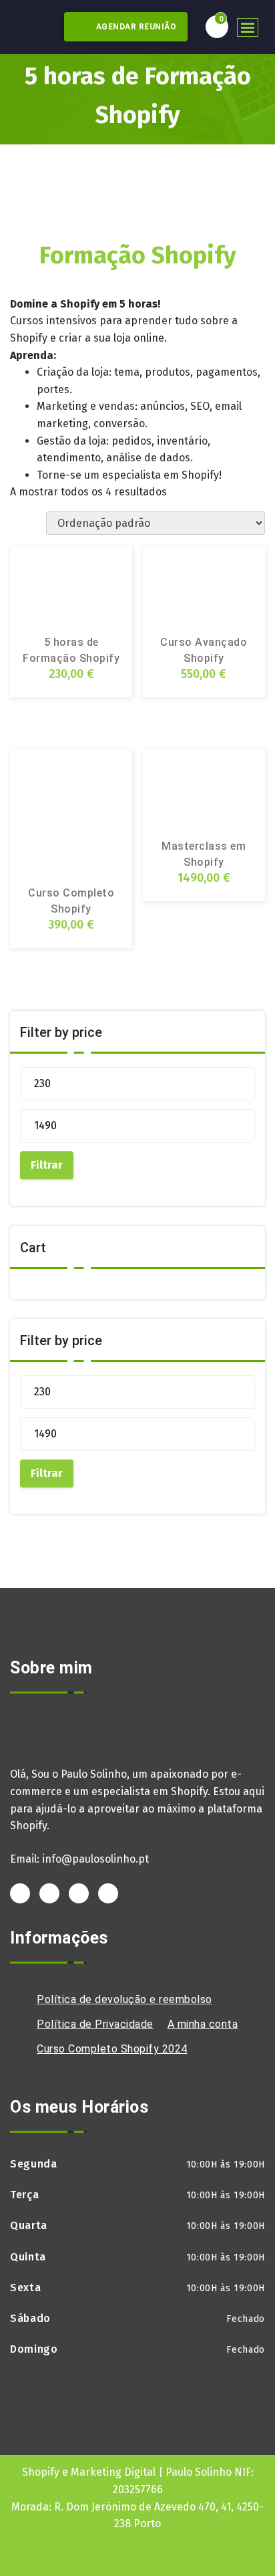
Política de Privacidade (95, 2024)
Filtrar (47, 1165)
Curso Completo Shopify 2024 (112, 2049)
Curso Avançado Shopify (204, 650)
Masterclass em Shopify (204, 854)
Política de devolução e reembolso (124, 1999)
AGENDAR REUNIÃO (135, 27)
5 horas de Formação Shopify (71, 650)
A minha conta (203, 2024)
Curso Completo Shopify (71, 901)
